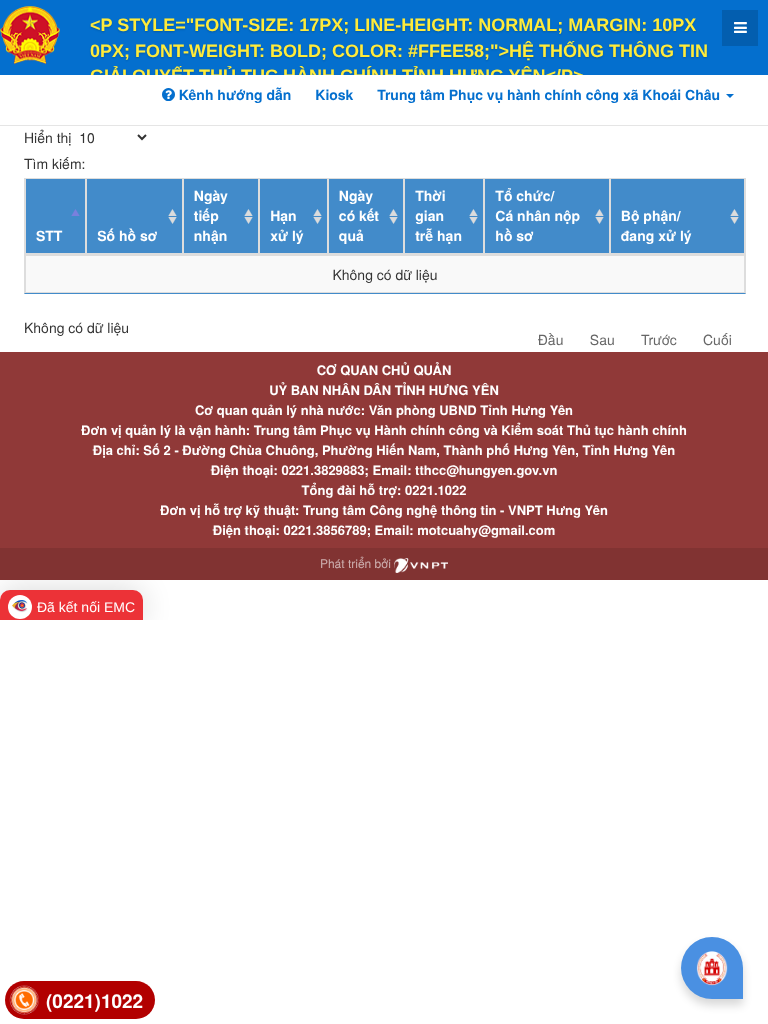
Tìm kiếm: (54, 163)
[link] (80, 1000)
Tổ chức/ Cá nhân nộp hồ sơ (537, 216)
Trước (659, 339)
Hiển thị (49, 137)
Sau (602, 339)
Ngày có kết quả (359, 216)
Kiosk (334, 95)
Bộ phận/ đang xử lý (656, 226)
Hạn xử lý (286, 226)
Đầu (551, 339)
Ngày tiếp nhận (211, 216)
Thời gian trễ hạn (438, 216)
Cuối (717, 339)
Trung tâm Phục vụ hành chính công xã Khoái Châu (550, 95)
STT (49, 236)
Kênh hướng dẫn (233, 95)
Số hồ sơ (127, 236)
